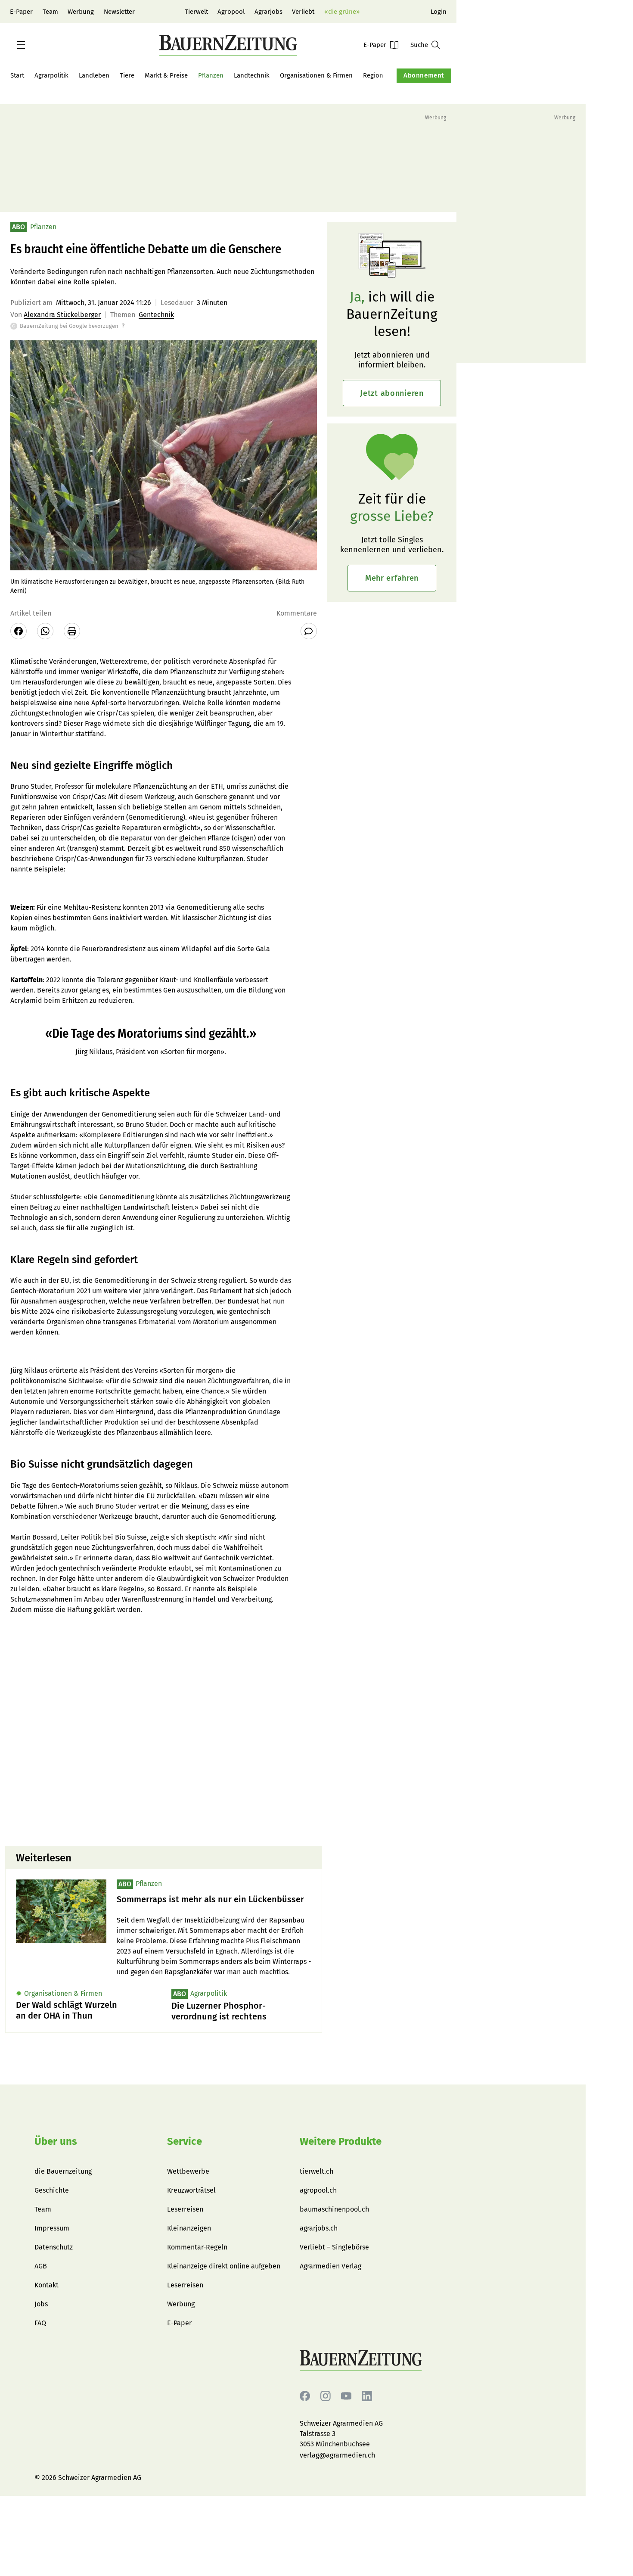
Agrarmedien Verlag (330, 2266)
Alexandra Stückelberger (62, 315)
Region (373, 75)
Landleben (94, 75)
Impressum (52, 2228)
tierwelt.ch (316, 2171)
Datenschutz (54, 2247)
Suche (419, 45)
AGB (41, 2266)
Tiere (127, 75)
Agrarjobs (268, 12)
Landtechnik (252, 75)
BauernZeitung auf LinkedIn (367, 2396)
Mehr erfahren (392, 578)
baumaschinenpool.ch (334, 2209)
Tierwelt (196, 12)
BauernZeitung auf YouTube (346, 2396)
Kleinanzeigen (189, 2228)
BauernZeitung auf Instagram (326, 2396)
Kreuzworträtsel (191, 2190)
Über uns (56, 2141)
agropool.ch (318, 2190)
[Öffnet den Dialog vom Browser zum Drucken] (72, 631)
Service (185, 2141)
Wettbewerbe (188, 2171)
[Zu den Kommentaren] (309, 631)
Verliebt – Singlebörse (334, 2247)
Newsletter (119, 12)
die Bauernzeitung (63, 2171)
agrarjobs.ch (319, 2228)
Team (50, 12)
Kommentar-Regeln (197, 2247)
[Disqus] (164, 1730)
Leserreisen (185, 2209)
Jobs (41, 2304)
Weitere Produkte (341, 2141)
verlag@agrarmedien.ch (337, 2455)
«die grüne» (342, 12)
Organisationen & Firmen (316, 75)
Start (17, 75)
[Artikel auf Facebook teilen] (19, 631)
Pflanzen (211, 75)
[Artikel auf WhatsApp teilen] (45, 631)
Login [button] (439, 12)
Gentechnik (156, 315)
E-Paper (21, 12)
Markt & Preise (166, 75)
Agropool (231, 12)
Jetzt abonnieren (392, 393)
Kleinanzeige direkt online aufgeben (224, 2266)
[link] (214, 1899)
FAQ (40, 2323)
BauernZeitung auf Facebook (305, 2396)
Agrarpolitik (51, 75)
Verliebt (303, 12)
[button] (21, 45)
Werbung (81, 12)
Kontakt (47, 2285)
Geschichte (52, 2190)
